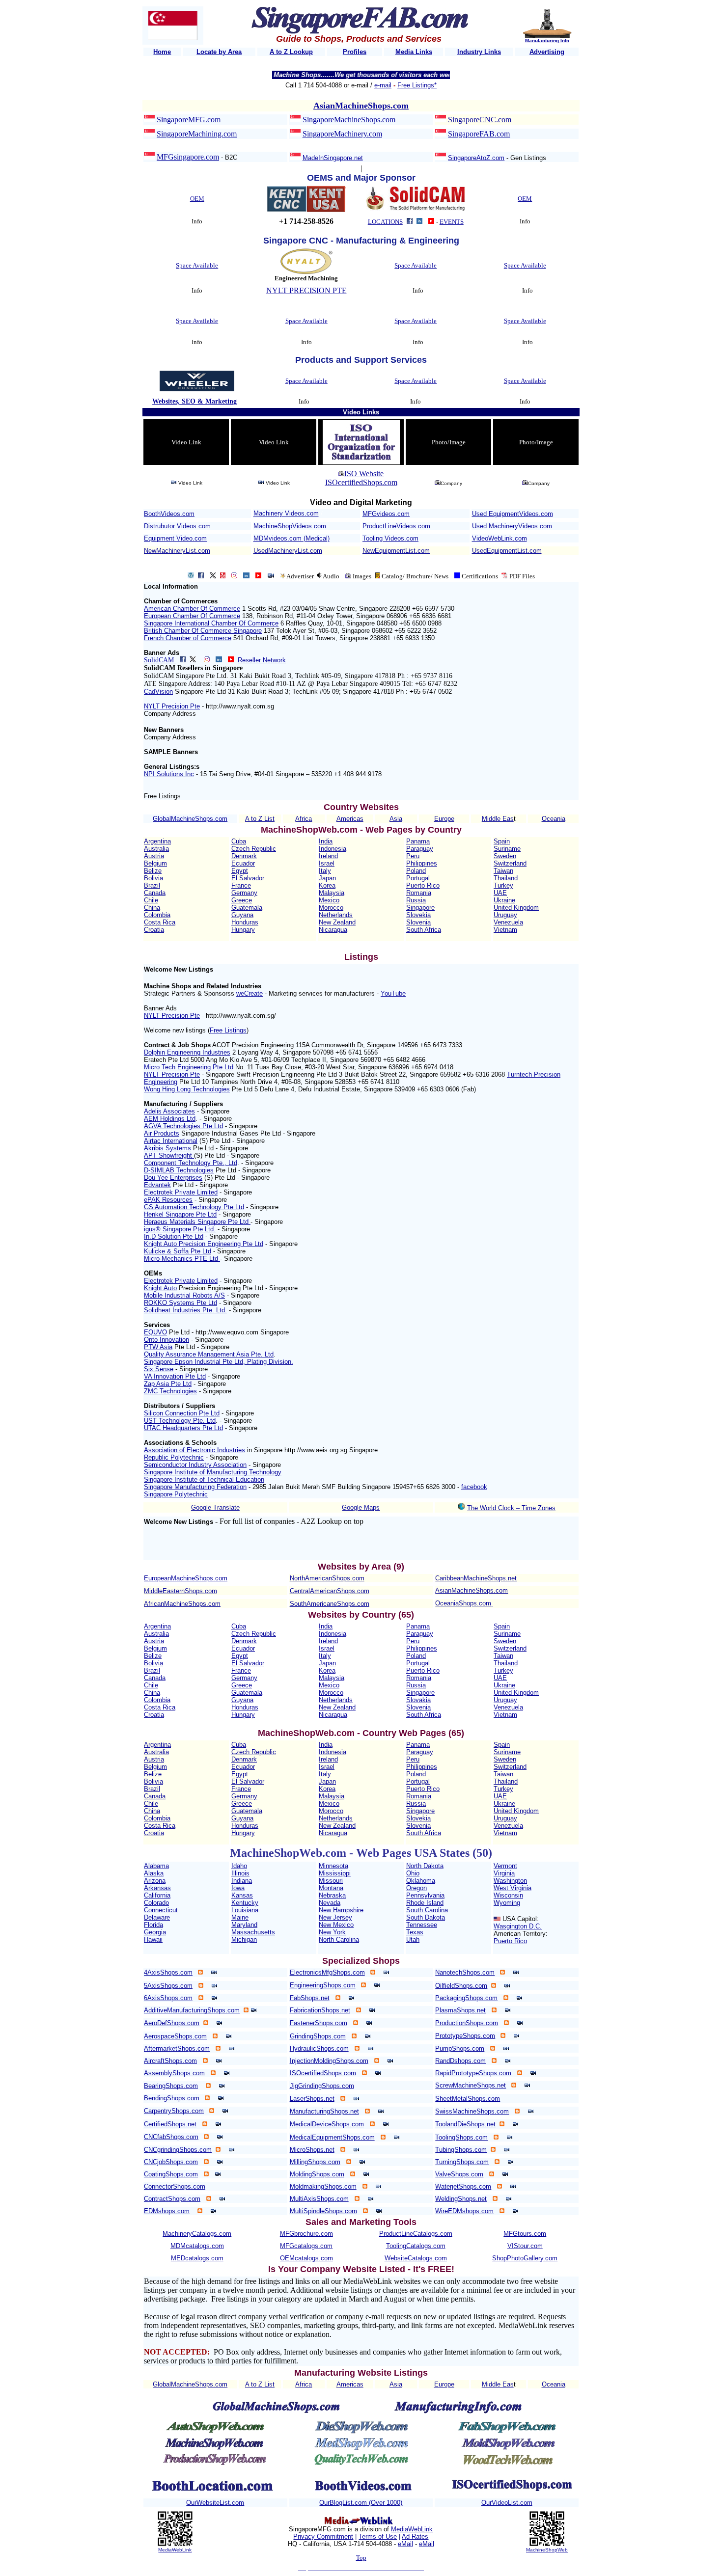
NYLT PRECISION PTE (306, 290)
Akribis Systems (167, 1148)
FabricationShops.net (320, 2010)
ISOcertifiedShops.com (361, 482)
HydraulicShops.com (319, 2048)
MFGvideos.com (386, 514)
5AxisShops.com (168, 1986)
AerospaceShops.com (175, 2036)
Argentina (157, 841)
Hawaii (153, 1939)
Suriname (507, 849)
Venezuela (508, 922)
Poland (416, 871)
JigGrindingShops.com (322, 2086)
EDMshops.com (167, 2211)
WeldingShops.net (461, 2199)
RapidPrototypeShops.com (473, 2073)
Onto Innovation (167, 1340)
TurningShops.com (462, 2162)
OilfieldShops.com (461, 1986)
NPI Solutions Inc (169, 774)
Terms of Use (378, 2536)
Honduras (245, 922)
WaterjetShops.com (463, 2186)
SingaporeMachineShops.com (349, 120)
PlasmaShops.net (460, 2010)
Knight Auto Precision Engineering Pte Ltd (204, 1244)
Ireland (328, 856)
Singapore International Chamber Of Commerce (211, 623)
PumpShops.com (460, 2048)
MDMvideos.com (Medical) (292, 538)
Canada (155, 893)
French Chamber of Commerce (188, 638)
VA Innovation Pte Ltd (175, 1376)
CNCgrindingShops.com (178, 2150)
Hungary (243, 930)
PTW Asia (158, 1347)
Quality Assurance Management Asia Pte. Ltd (209, 1354)
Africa (304, 819)
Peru (413, 856)
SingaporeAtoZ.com (476, 158)
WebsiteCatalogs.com (416, 2258)
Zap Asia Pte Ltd (168, 1384)
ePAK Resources (168, 1200)
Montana (331, 1888)
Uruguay (505, 915)
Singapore (420, 908)
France (241, 885)
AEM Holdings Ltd (170, 1119)
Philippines (422, 863)
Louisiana (245, 1910)
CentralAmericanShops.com (330, 1591)
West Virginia (513, 1888)
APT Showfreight (169, 1155)
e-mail (383, 85)
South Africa (424, 930)
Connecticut (161, 1910)
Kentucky (245, 1903)
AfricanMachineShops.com (182, 1604)
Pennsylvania (425, 1895)
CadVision (158, 691)
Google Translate (215, 1507)
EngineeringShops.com (323, 1985)
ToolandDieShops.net (465, 2124)
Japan (327, 878)
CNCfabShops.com (171, 2137)
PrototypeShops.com (465, 2036)
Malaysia (332, 893)
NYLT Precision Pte (172, 706)
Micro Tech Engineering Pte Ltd (189, 1067)
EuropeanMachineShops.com (186, 1578)
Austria (154, 856)
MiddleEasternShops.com (180, 1591)
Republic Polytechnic (174, 1457)
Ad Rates (415, 2536)
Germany (244, 893)
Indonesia (333, 849)
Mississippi (335, 1873)
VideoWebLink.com (500, 538)
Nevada (330, 1903)
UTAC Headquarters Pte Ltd (183, 1428)
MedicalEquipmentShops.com (332, 2137)
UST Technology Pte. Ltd (180, 1421)
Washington (510, 1881)
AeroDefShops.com (172, 2023)
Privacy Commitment (323, 2536)
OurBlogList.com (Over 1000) (361, 2503)
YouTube (393, 993)
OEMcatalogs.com (306, 2258)
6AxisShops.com (168, 1998)
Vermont (505, 1866)
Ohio (413, 1873)
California (157, 1895)
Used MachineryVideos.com (512, 526)
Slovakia (418, 1700)
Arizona (155, 1881)
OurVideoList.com (507, 2503)
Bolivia (153, 878)
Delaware (157, 1917)
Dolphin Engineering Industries (187, 1052)
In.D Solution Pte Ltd (174, 1236)
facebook (474, 1487)
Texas (415, 1932)
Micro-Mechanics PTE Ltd (182, 1259)
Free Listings (228, 1030)
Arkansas (157, 1888)
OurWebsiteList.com (215, 2503)
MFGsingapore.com (188, 157)
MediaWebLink (175, 2550)
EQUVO (155, 1332)
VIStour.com (525, 2246)
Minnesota (333, 1866)
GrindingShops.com (318, 2036)
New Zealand (337, 922)
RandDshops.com (460, 2061)
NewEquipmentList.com (396, 551)
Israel (327, 863)
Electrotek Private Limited (181, 1192)
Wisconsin (508, 1895)
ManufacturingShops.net (324, 2111)
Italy (325, 871)
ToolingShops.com (461, 2137)
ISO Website (364, 474)
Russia (416, 900)
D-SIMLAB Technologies (179, 1170)
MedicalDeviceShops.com (327, 2124)
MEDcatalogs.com (197, 2258)
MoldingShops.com (317, 2174)
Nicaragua (333, 930)
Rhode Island (425, 1903)
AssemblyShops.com (174, 2073)
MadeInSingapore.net (333, 158)
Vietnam (505, 930)
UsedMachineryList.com (288, 551)
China (152, 908)
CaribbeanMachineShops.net (476, 1578)
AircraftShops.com (170, 2061)
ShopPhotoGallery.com (525, 2258)
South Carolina (427, 1910)
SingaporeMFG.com (189, 120)
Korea (327, 885)
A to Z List (260, 819)
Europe (444, 819)
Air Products (162, 1133)
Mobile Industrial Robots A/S (184, 1295)
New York (332, 1932)
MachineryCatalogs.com (197, 2234)
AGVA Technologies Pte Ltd (183, 1126)
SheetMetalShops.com (468, 2099)
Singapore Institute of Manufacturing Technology (213, 1472)
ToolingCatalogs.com (416, 2246)
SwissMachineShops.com (472, 2111)
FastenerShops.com (319, 2023)
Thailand (506, 878)
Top (361, 2558)
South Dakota (426, 1917)
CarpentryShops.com (174, 2111)
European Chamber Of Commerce (192, 616)
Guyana (242, 915)
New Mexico (336, 1925)
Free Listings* (417, 85)
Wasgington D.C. (518, 1926)
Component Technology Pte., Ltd (191, 1163)
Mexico (329, 900)
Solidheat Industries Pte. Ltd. (185, 1310)
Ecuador (243, 863)
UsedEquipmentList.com (507, 551)
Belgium (155, 863)
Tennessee (422, 1925)
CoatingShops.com (171, 2174)
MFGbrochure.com (306, 2234)
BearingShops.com (171, 2086)
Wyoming (507, 1903)
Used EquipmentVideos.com (513, 514)
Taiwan (503, 871)
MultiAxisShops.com (319, 2199)
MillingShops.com (315, 2162)
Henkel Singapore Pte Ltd (180, 1214)
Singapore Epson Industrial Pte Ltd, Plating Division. (219, 1362)
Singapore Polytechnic (176, 1494)
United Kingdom (516, 908)
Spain (502, 841)
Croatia (154, 930)
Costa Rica (160, 922)
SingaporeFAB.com (479, 134)
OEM (197, 199)
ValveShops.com (459, 2174)
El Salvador (248, 878)
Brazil (152, 885)
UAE (500, 893)
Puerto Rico (423, 885)
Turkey (503, 885)
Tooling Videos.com (390, 538)
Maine (240, 1917)
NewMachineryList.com (177, 551)
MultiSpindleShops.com (323, 2211)
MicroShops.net (312, 2150)
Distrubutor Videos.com (177, 526)
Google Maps (361, 1507)
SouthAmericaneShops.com (330, 1604)
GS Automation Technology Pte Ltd (194, 1207)
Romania (419, 893)
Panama (418, 841)
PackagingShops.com (466, 1998)
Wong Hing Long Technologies (187, 1089)
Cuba (239, 841)
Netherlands (336, 915)
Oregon (417, 1888)
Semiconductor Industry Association (195, 1465)
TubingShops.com (461, 2150)
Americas (350, 819)
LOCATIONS (385, 222)
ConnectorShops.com (175, 2186)
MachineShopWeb (547, 2550)
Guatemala (247, 908)
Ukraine (504, 900)
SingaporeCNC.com (480, 120)
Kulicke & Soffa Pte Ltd (178, 1251)
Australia (156, 849)
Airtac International (171, 1141)
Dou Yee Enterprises (173, 1178)
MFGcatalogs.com (306, 2246)
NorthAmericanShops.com (327, 1578)
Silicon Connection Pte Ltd (182, 1413)
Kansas (242, 1895)
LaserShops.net (312, 2099)
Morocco (331, 908)
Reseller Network (262, 660)
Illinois (240, 1873)
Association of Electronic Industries (194, 1450)
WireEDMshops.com (464, 2211)
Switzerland (510, 863)
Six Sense (159, 1369)
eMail (405, 2544)
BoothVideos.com (169, 514)
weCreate (250, 993)
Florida (153, 1925)
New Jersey (335, 1917)
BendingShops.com (172, 2098)
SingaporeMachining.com (197, 134)
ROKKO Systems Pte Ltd (180, 1303)
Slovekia (418, 915)
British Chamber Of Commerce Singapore (203, 631)
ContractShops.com (172, 2199)
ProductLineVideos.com (396, 526)
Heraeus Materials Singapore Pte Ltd (197, 1222)
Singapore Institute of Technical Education (204, 1479)
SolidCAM (160, 660)
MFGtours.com (525, 2234)
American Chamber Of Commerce (192, 609)
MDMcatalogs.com (197, 2246)
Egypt (240, 871)
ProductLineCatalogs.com (416, 2234)
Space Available (197, 265)
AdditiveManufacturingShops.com (192, 2010)
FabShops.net (310, 1998)
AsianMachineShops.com (472, 1590)
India (326, 841)
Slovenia (418, 922)
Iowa (238, 1888)
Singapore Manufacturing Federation (195, 1487)
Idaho (239, 1866)
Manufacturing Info (547, 41)
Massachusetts (253, 1932)
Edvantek (157, 1185)
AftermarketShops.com (177, 2048)
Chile (151, 900)
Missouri (331, 1881)
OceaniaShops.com (463, 1603)
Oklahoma (421, 1881)
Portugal (418, 878)
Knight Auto (160, 1288)
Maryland (244, 1925)
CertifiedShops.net (170, 2124)
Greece (242, 900)
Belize (153, 871)
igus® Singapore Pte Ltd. (180, 1229)
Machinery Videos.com (286, 513)
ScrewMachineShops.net (471, 2085)
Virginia (504, 1873)
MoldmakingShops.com (323, 2186)
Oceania (554, 819)
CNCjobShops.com (171, 2162)
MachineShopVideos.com (290, 526)
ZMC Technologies (170, 1391)
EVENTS (452, 222)
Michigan (244, 1939)
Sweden (505, 856)
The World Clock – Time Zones (511, 1508)
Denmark (244, 856)
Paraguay (420, 849)
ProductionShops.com (467, 2023)
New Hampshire (341, 1910)
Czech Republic (254, 849)
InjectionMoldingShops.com (329, 2061)
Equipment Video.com (175, 538)
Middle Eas (498, 819)
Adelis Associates (169, 1111)
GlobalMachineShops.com (190, 819)
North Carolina (339, 1939)
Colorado (156, 1903)
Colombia (157, 915)
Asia (396, 819)
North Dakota (425, 1866)
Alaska (154, 1873)
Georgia (155, 1932)
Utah (413, 1939)
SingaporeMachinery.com (342, 134)
